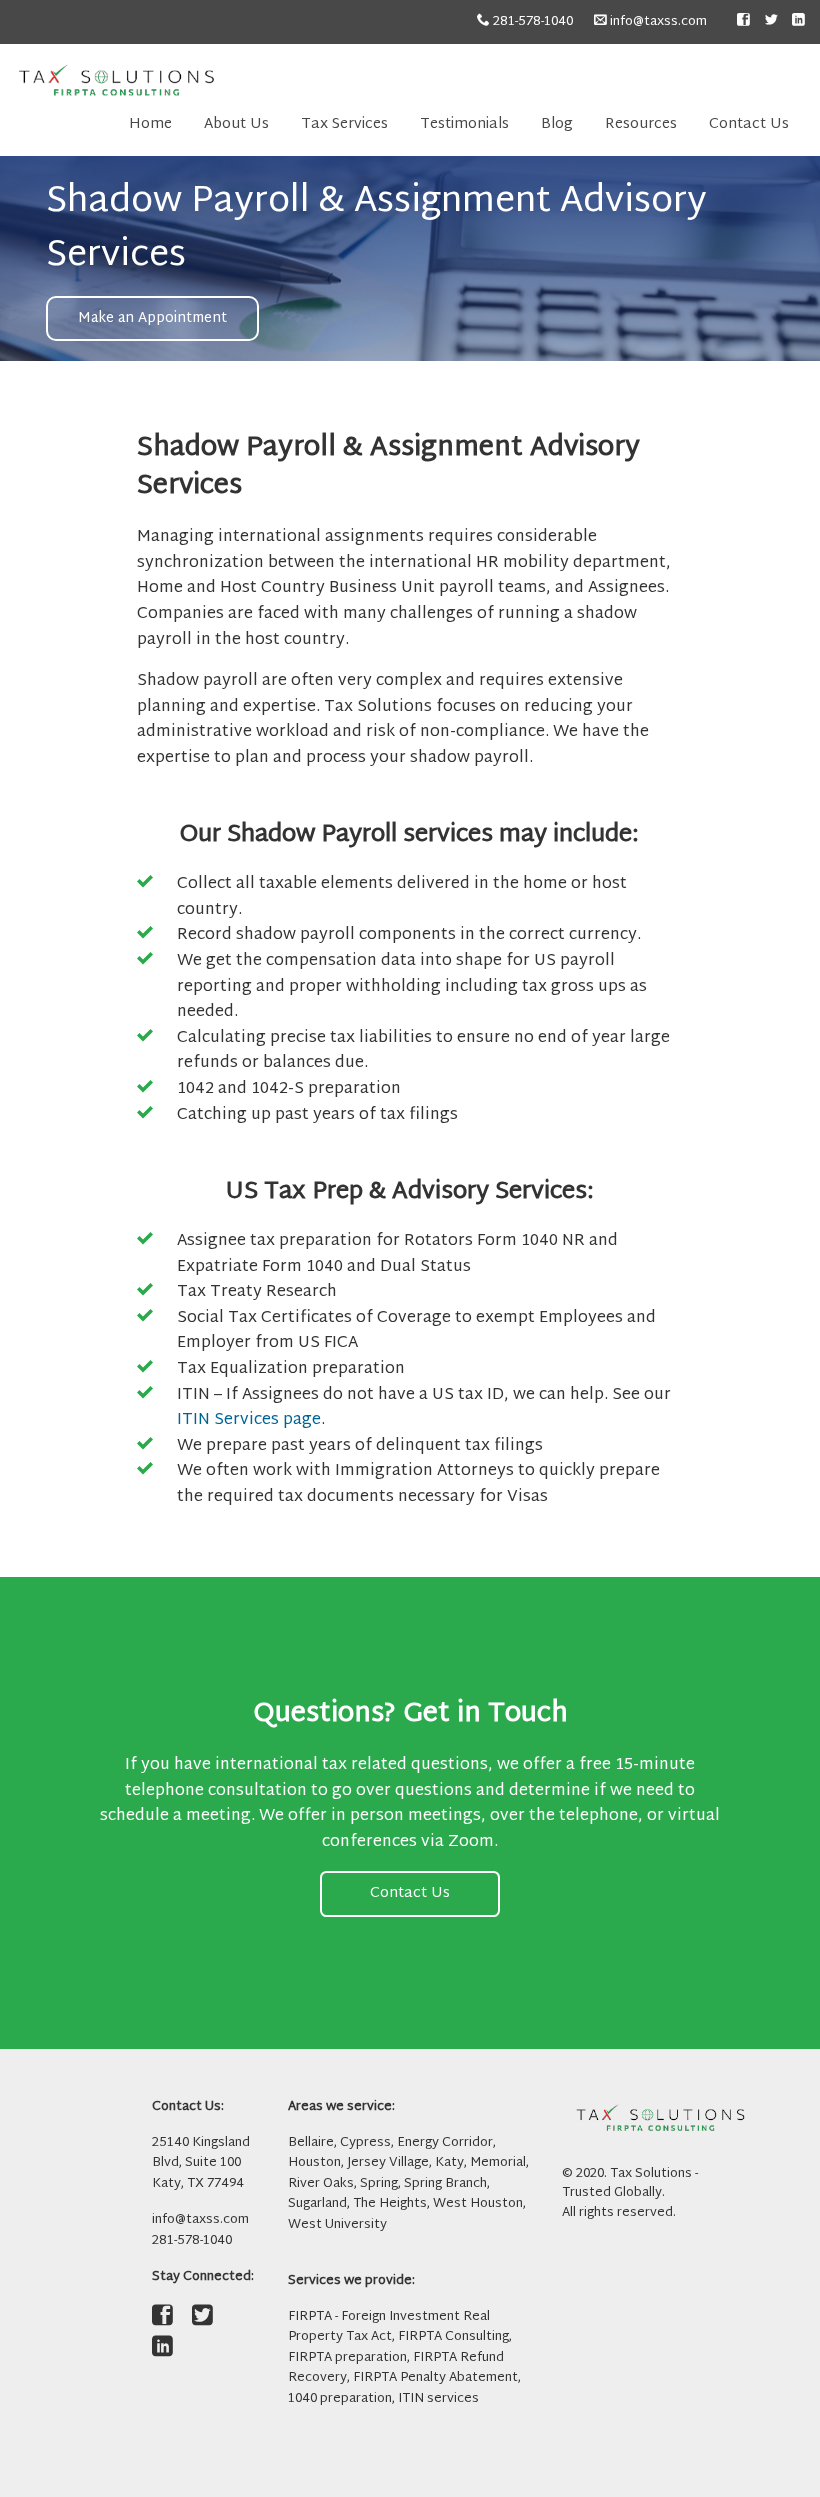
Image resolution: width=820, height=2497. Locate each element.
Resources (641, 124)
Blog (557, 124)
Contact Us (749, 124)
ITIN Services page (249, 1420)
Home (150, 124)
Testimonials (464, 124)
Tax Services (344, 124)
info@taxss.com (657, 22)
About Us (236, 124)
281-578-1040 (531, 22)
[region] (410, 258)
